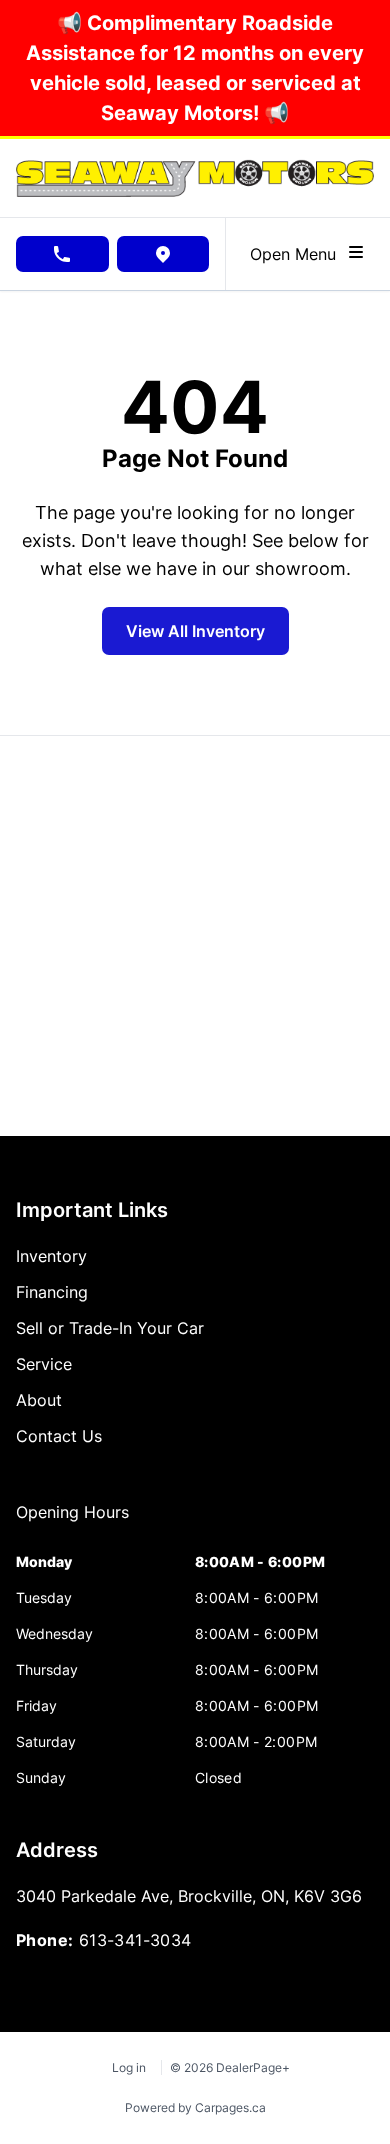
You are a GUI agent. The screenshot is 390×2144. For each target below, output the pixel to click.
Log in (129, 2067)
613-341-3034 (135, 1940)
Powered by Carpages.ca (195, 2107)
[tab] (72, 1522)
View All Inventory (195, 631)
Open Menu (298, 254)
